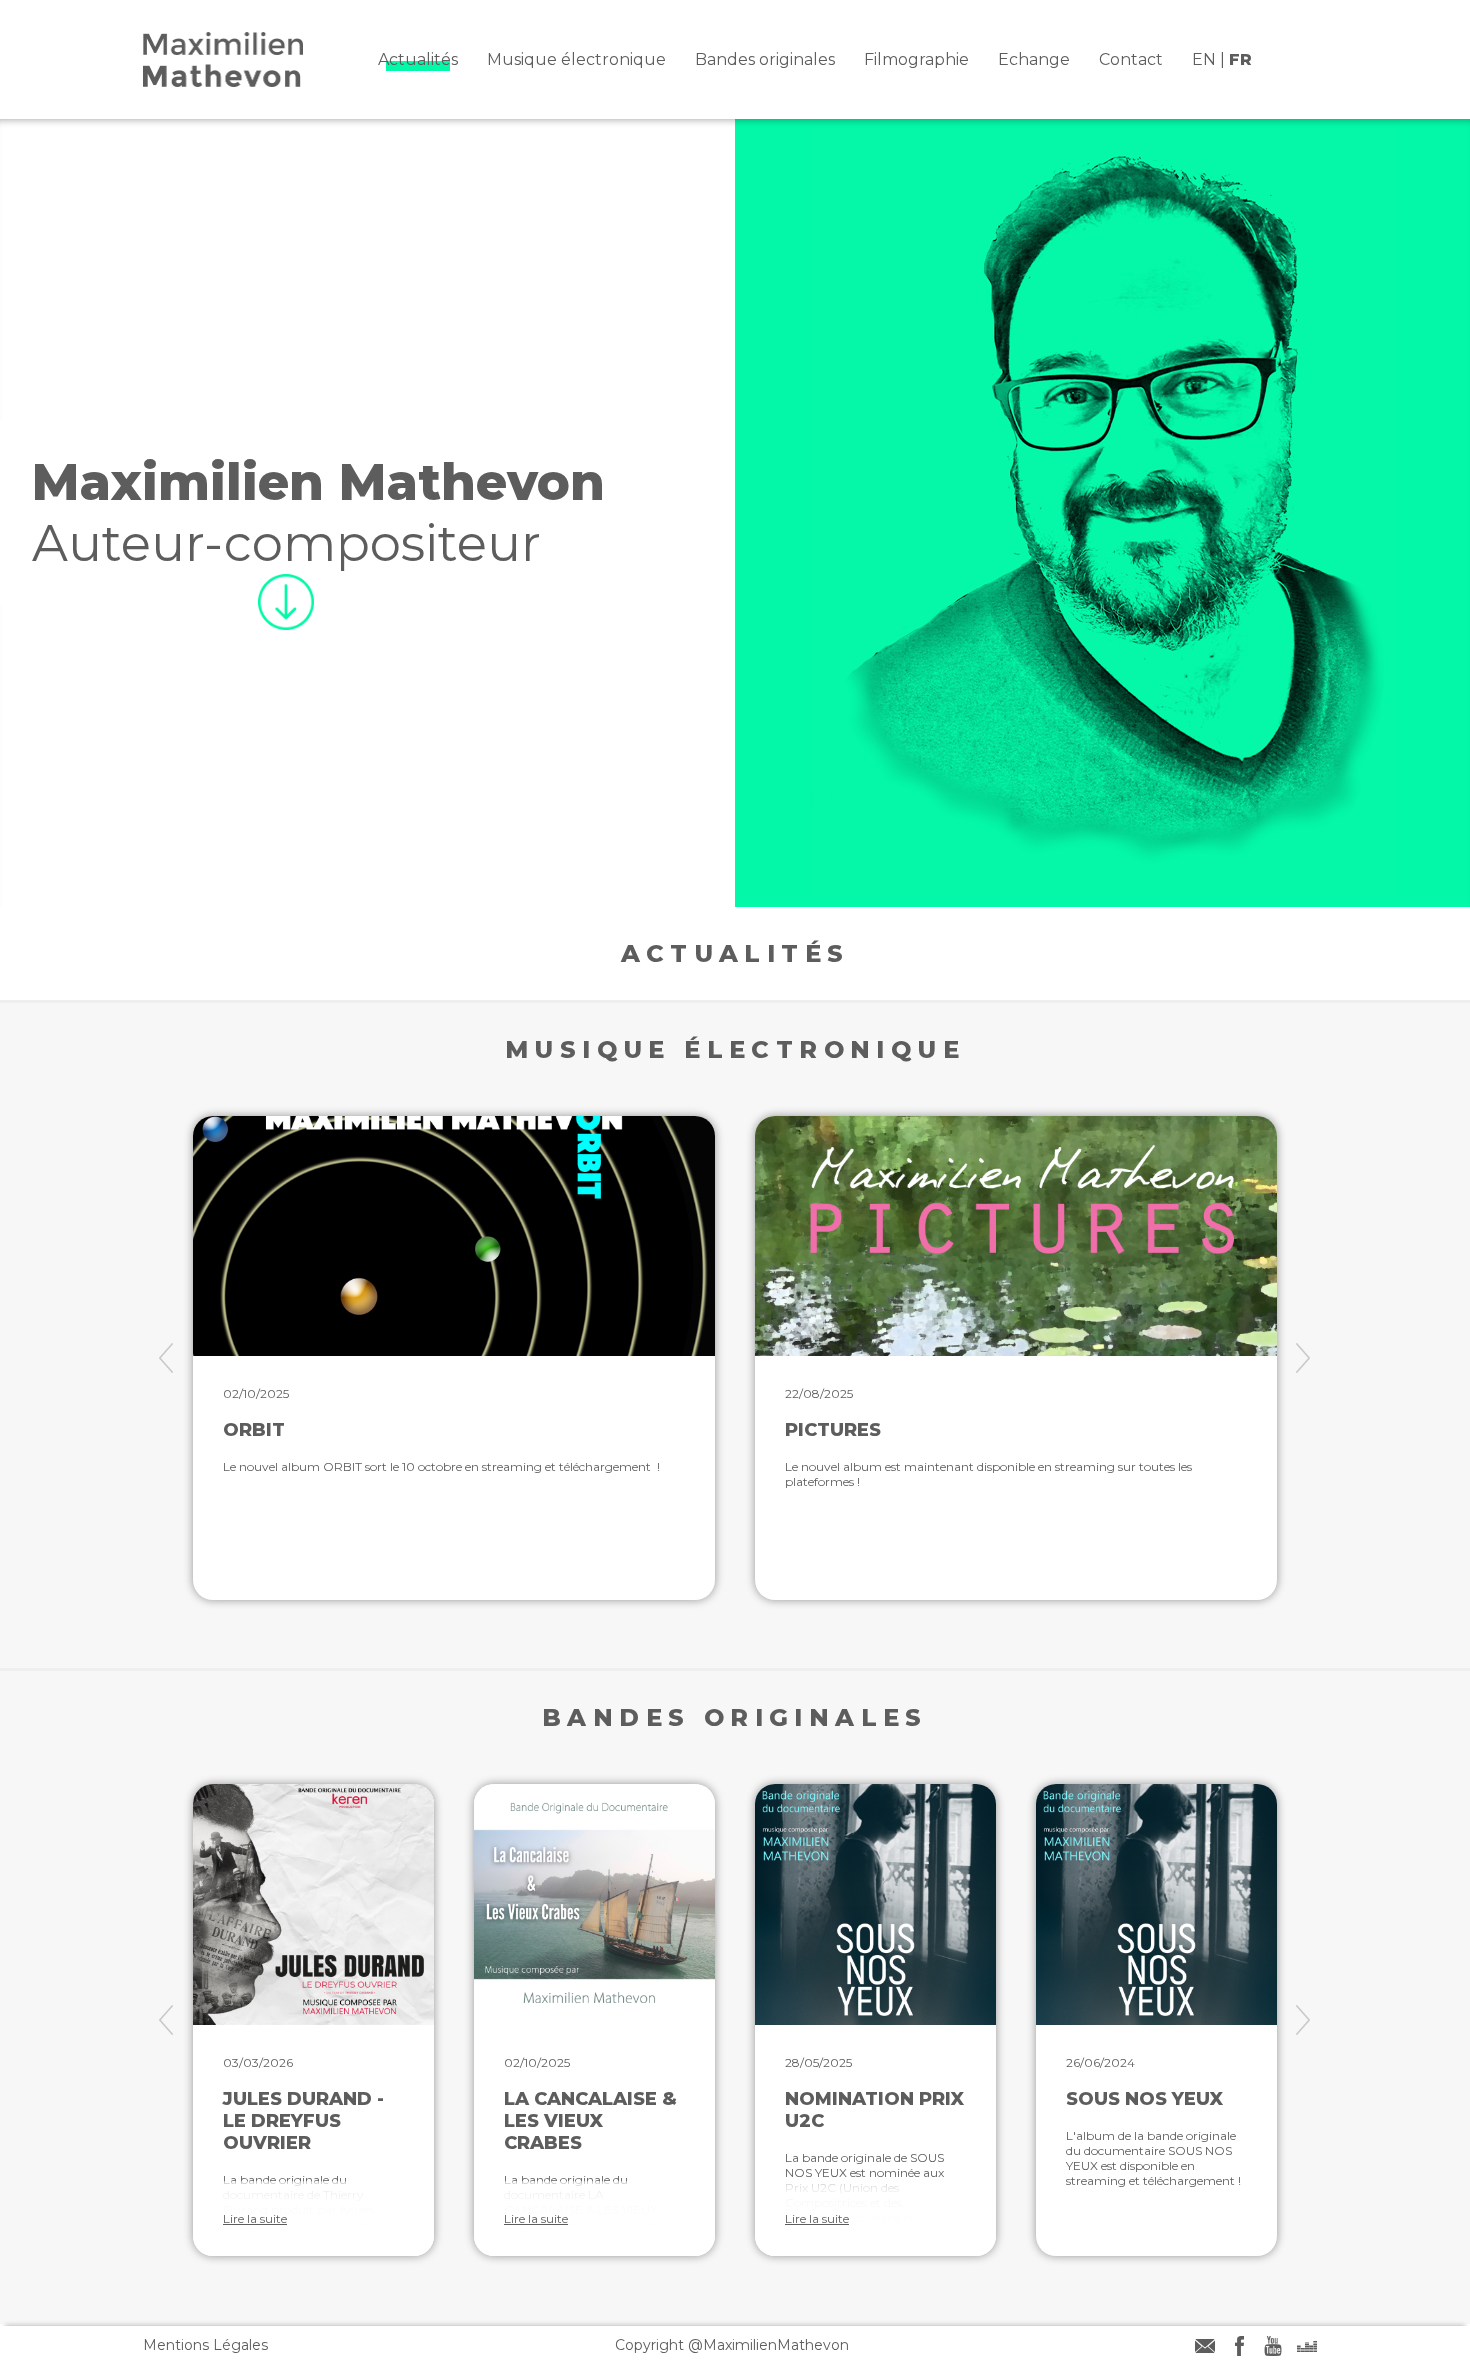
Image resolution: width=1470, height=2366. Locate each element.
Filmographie (916, 59)
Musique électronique (576, 59)
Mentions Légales (205, 2345)
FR (1240, 59)
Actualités (418, 59)
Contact (1131, 59)
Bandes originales (765, 59)
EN (1204, 59)
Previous (166, 1358)
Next (1303, 1358)
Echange (1034, 59)
